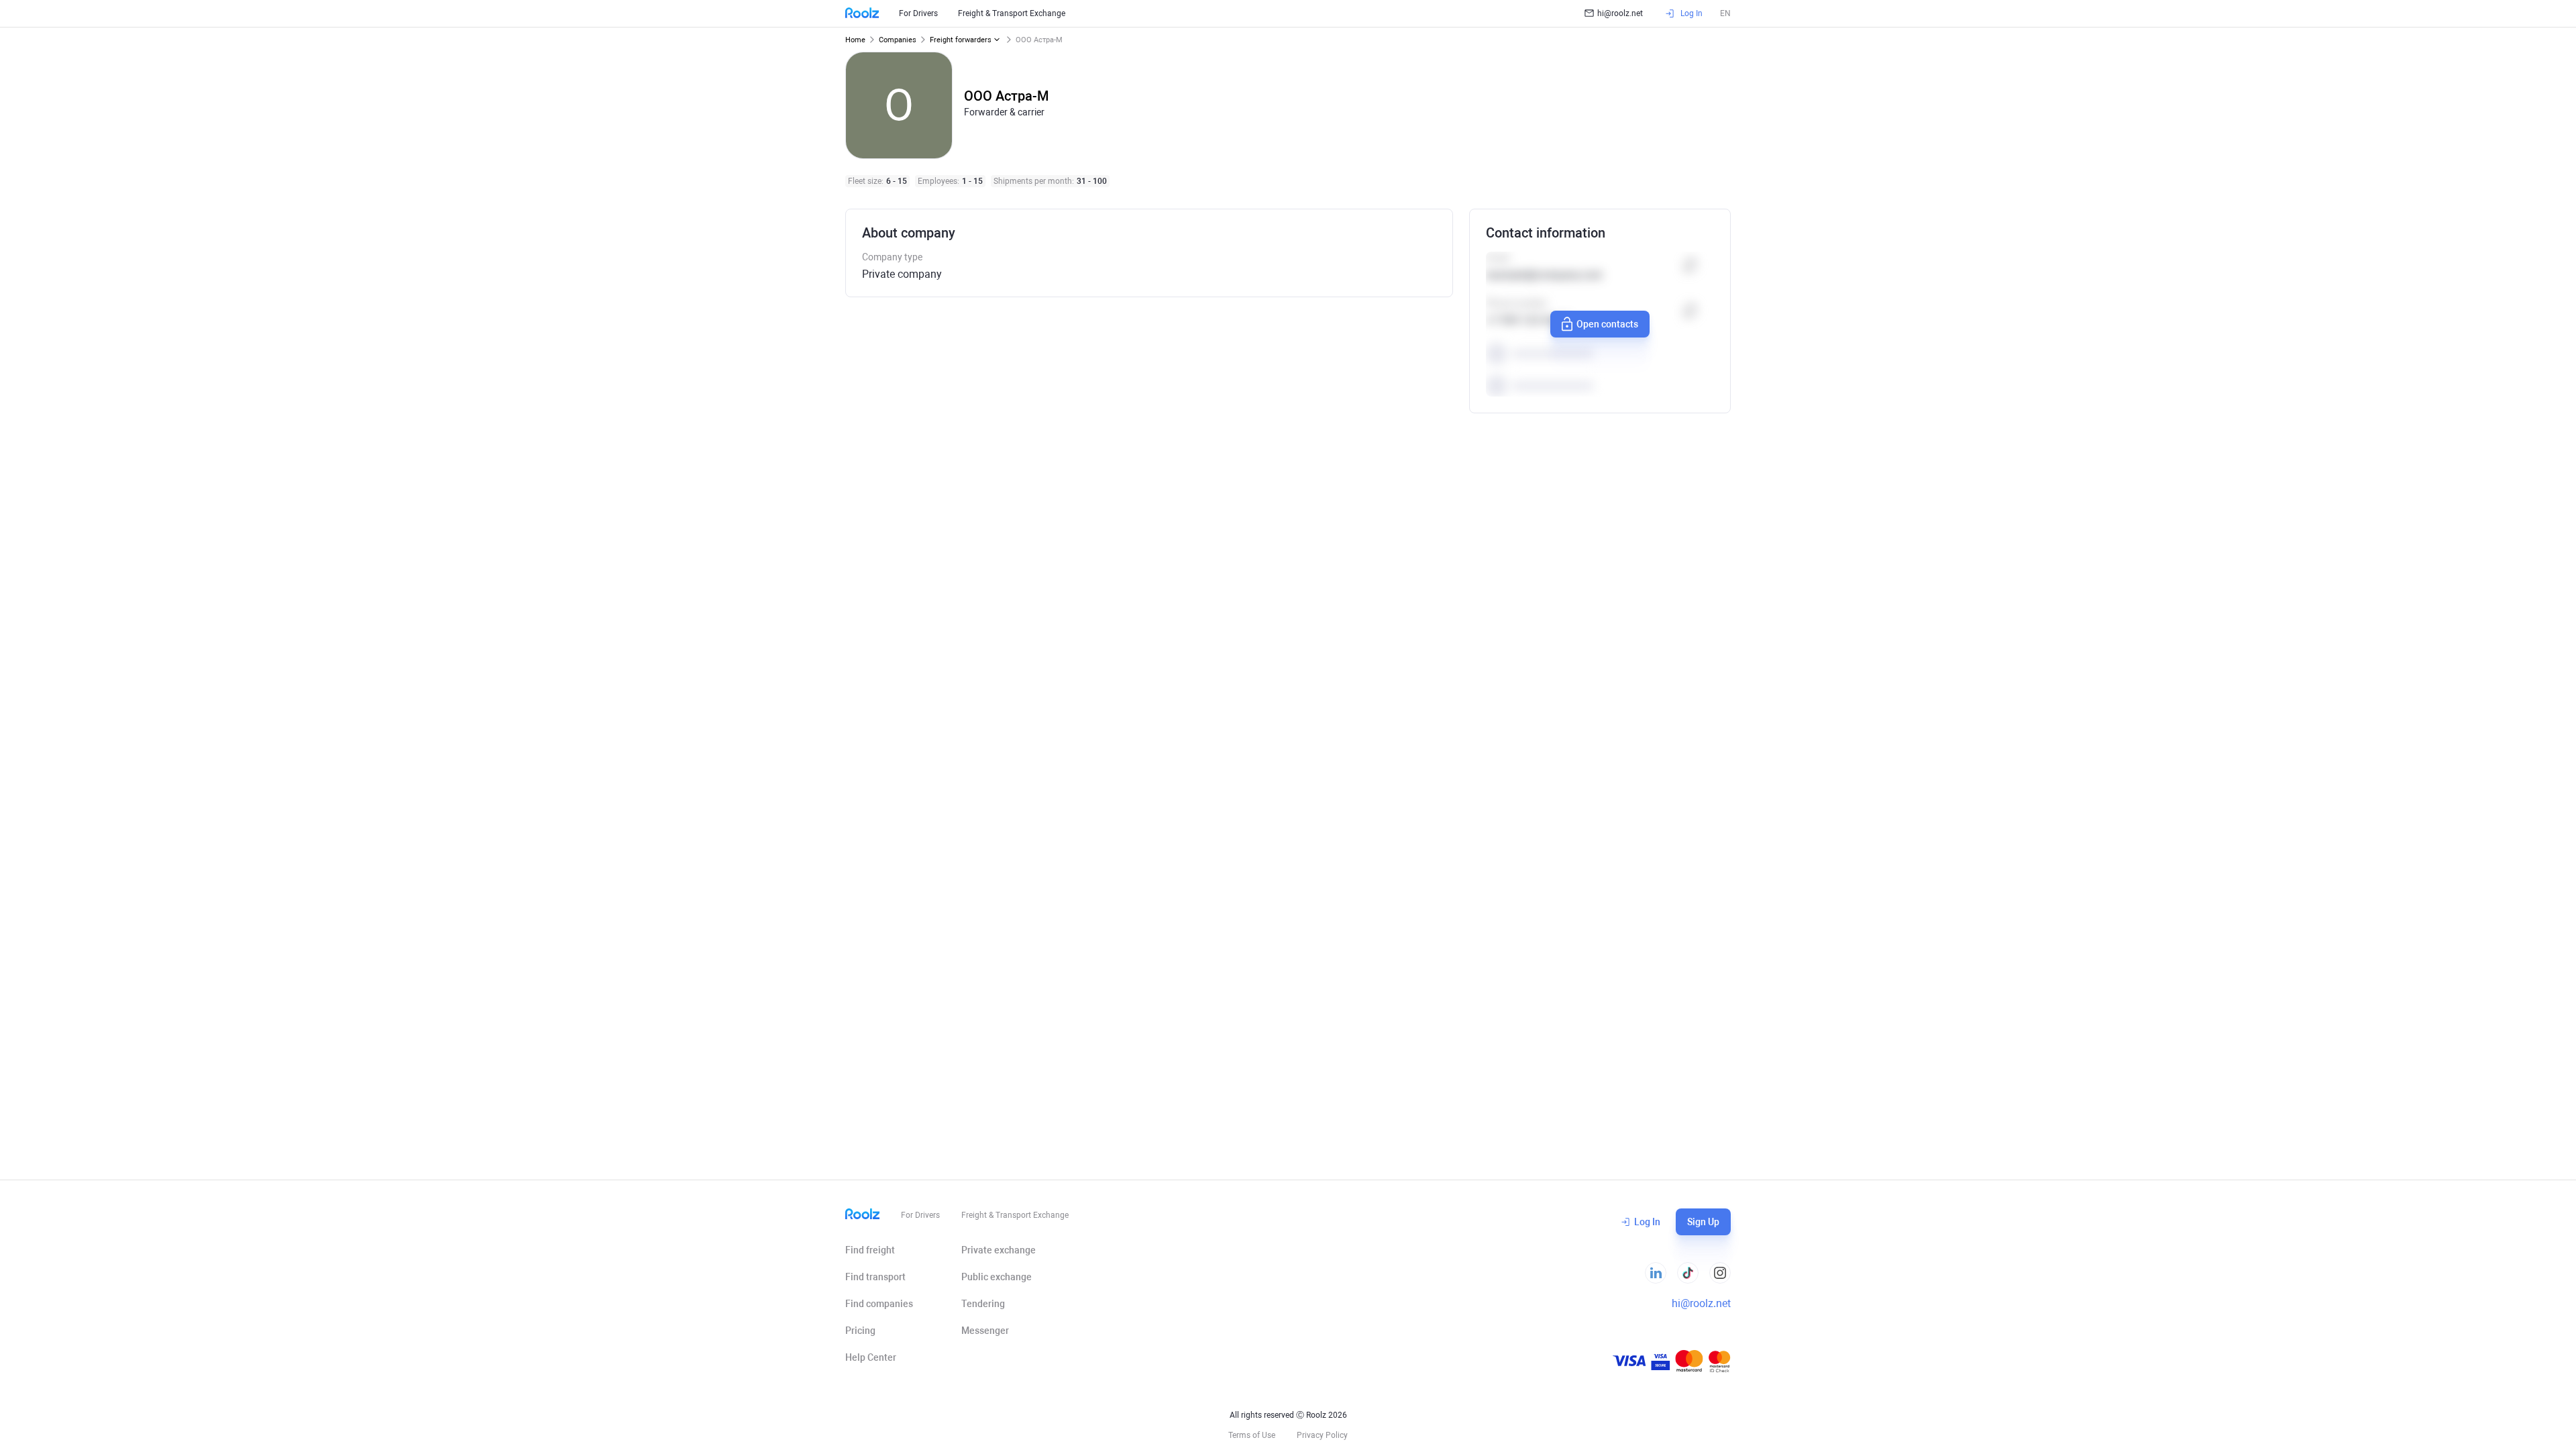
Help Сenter (871, 1357)
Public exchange (997, 1277)
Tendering (983, 1304)
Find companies (879, 1304)
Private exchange (999, 1250)
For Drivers (918, 13)
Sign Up (1703, 1222)
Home (855, 40)
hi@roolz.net (1620, 13)
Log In (1647, 1222)
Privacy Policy (1322, 1435)
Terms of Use (1252, 1435)
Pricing (860, 1331)
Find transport (875, 1277)
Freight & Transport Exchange (1012, 13)
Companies (898, 40)
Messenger (985, 1331)
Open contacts (1607, 324)
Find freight (870, 1250)
